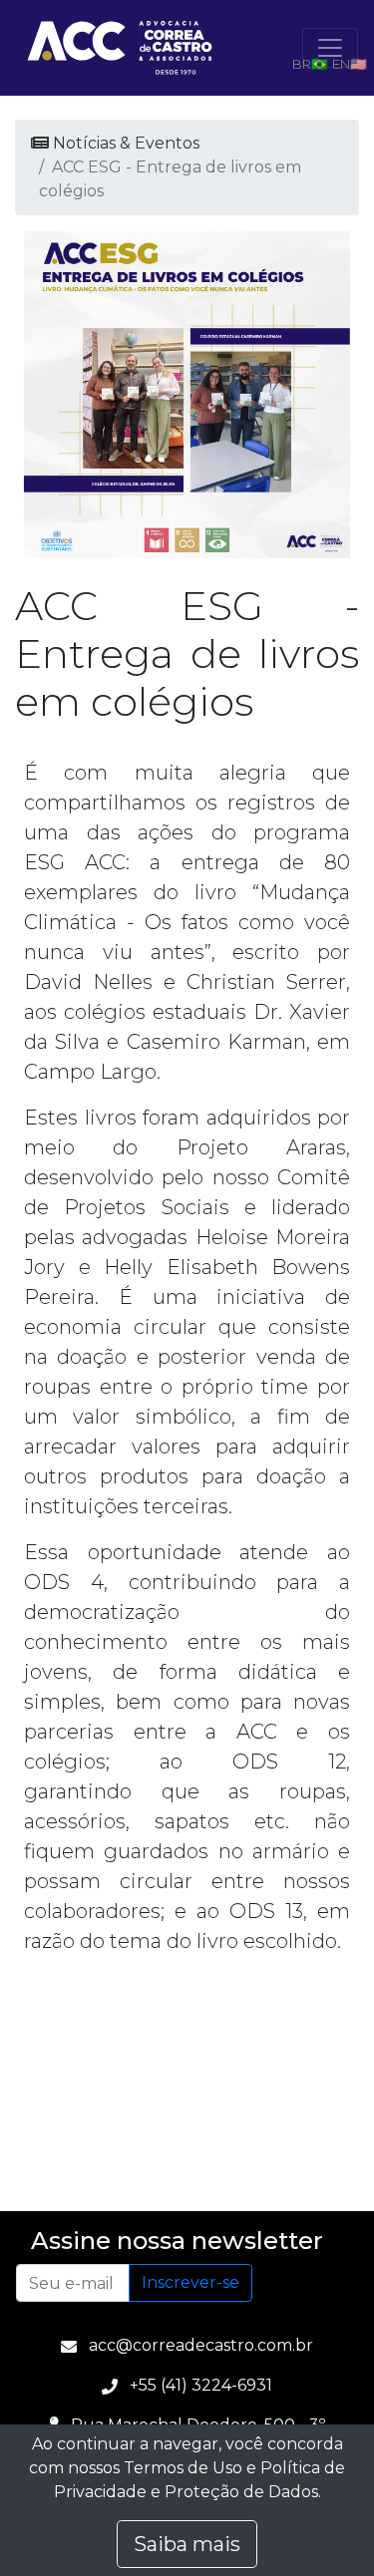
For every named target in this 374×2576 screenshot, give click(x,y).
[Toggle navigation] (330, 48)
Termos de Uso (183, 2468)
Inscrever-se (190, 2282)
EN (341, 64)
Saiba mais (187, 2544)
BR (302, 64)
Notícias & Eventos (124, 143)
